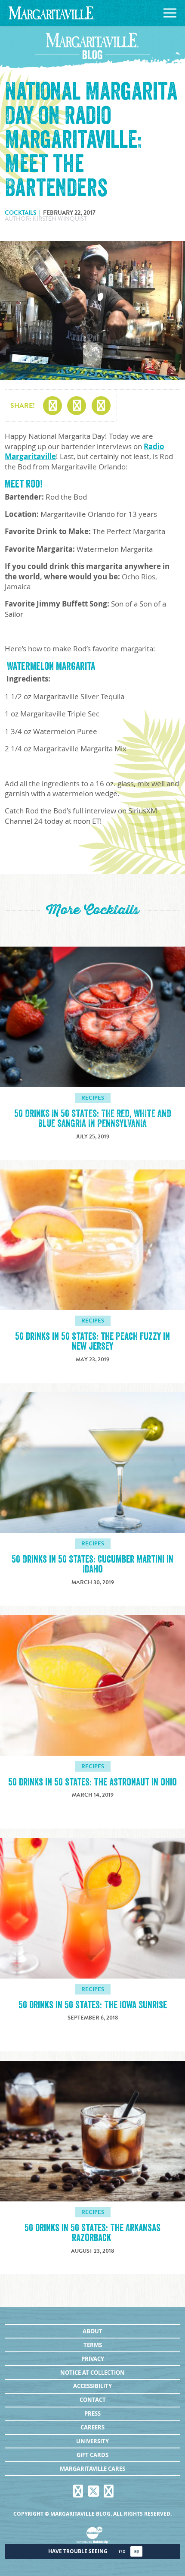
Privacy (93, 2359)
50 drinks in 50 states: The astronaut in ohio (92, 1782)
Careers (92, 2427)
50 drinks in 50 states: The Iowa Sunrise (93, 2005)
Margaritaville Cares (92, 2469)
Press (92, 2413)
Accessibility (92, 2386)
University (92, 2441)
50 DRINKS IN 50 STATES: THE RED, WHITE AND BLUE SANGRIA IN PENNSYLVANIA (93, 1119)
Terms (93, 2345)
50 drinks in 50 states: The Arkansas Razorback (92, 2233)
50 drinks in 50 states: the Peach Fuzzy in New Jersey (92, 1341)
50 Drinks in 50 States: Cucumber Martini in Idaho (92, 1564)
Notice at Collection (92, 2373)
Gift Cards (92, 2455)
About (92, 2331)
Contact (93, 2400)
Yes (122, 2552)
